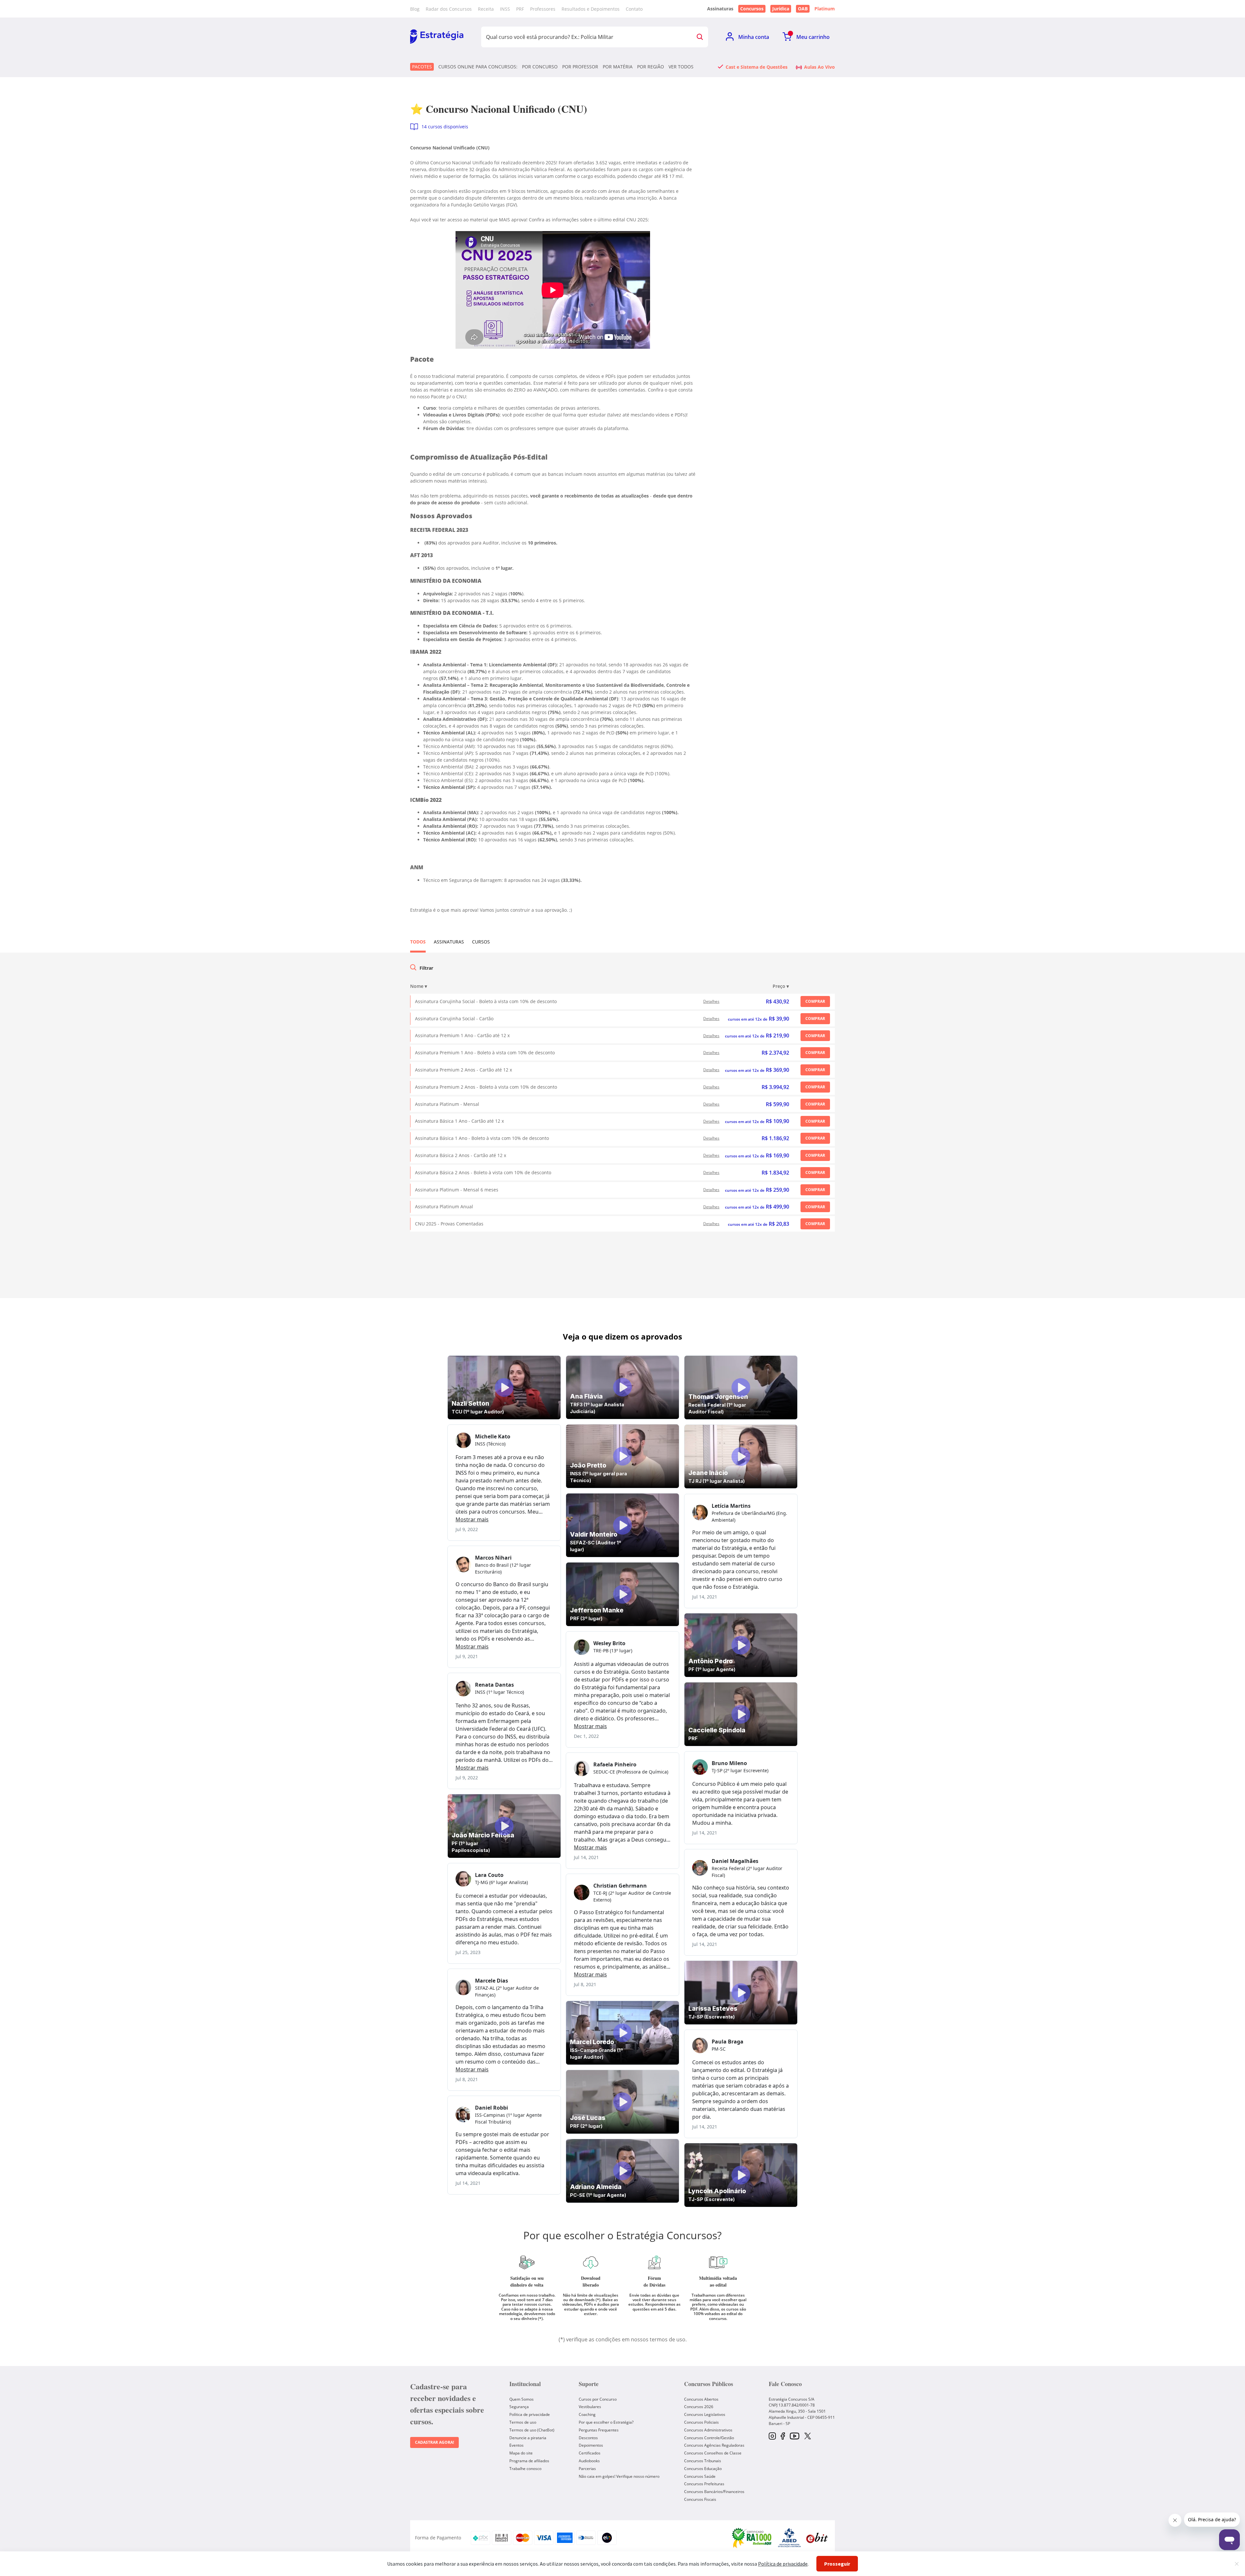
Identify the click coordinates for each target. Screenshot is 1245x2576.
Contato (634, 9)
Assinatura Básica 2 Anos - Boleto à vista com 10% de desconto (483, 1172)
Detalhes (711, 1001)
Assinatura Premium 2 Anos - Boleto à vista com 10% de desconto (486, 1087)
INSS (505, 9)
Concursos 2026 (699, 2407)
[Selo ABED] (789, 2538)
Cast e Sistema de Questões (757, 67)
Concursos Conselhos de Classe (713, 2453)
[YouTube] (794, 2436)
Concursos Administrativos (708, 2430)
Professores (543, 9)
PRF (520, 9)
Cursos (481, 942)
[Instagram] (772, 2436)
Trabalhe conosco (525, 2469)
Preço (781, 986)
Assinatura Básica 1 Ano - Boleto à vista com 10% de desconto (482, 1138)
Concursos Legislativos (705, 2414)
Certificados (590, 2453)
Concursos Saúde (700, 2476)
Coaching (587, 2414)
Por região (651, 67)
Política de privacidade (530, 2414)
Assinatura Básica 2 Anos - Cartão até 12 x (461, 1155)
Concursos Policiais (701, 2422)
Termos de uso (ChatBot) (532, 2430)
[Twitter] (808, 2437)
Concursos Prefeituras (704, 2484)
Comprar (815, 1001)
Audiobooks (589, 2461)
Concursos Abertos (701, 2399)
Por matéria (618, 67)
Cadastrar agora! (434, 2442)
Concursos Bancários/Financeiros (714, 2492)
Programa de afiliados (529, 2461)
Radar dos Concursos (449, 9)
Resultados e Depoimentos (591, 9)
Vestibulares (590, 2407)
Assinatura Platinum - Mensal (447, 1104)
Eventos (516, 2445)
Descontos (588, 2438)
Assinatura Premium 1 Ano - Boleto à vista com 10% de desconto (485, 1053)
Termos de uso (523, 2422)
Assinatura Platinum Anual (444, 1206)
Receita (486, 9)
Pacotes (422, 67)
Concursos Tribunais (703, 2461)
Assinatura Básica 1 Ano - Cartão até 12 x (459, 1121)
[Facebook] (783, 2436)
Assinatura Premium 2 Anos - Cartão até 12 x (463, 1070)
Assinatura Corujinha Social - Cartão (454, 1019)
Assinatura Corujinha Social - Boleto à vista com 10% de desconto (486, 1001)
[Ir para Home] (437, 37)
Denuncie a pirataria (528, 2438)
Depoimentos (591, 2445)
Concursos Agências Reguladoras (714, 2445)
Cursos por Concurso (598, 2399)
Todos (418, 942)
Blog (415, 9)
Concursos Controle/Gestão (709, 2438)
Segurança (519, 2407)
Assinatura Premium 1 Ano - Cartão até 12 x (462, 1035)
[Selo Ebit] (817, 2538)
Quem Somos (522, 2399)
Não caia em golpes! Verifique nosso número (619, 2476)
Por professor (580, 67)
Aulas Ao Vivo (819, 67)
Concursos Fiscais (700, 2499)
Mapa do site (521, 2453)
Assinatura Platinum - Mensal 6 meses (457, 1190)
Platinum (825, 9)
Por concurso (540, 67)
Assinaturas (449, 942)
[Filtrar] (413, 968)
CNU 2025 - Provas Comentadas (449, 1224)
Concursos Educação (703, 2469)
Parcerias (587, 2469)
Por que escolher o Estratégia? (606, 2422)
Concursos (752, 9)
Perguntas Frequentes (599, 2430)
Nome (419, 986)
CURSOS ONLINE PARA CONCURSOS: (478, 67)
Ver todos (681, 67)
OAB (803, 9)
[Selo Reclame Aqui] (752, 2538)
